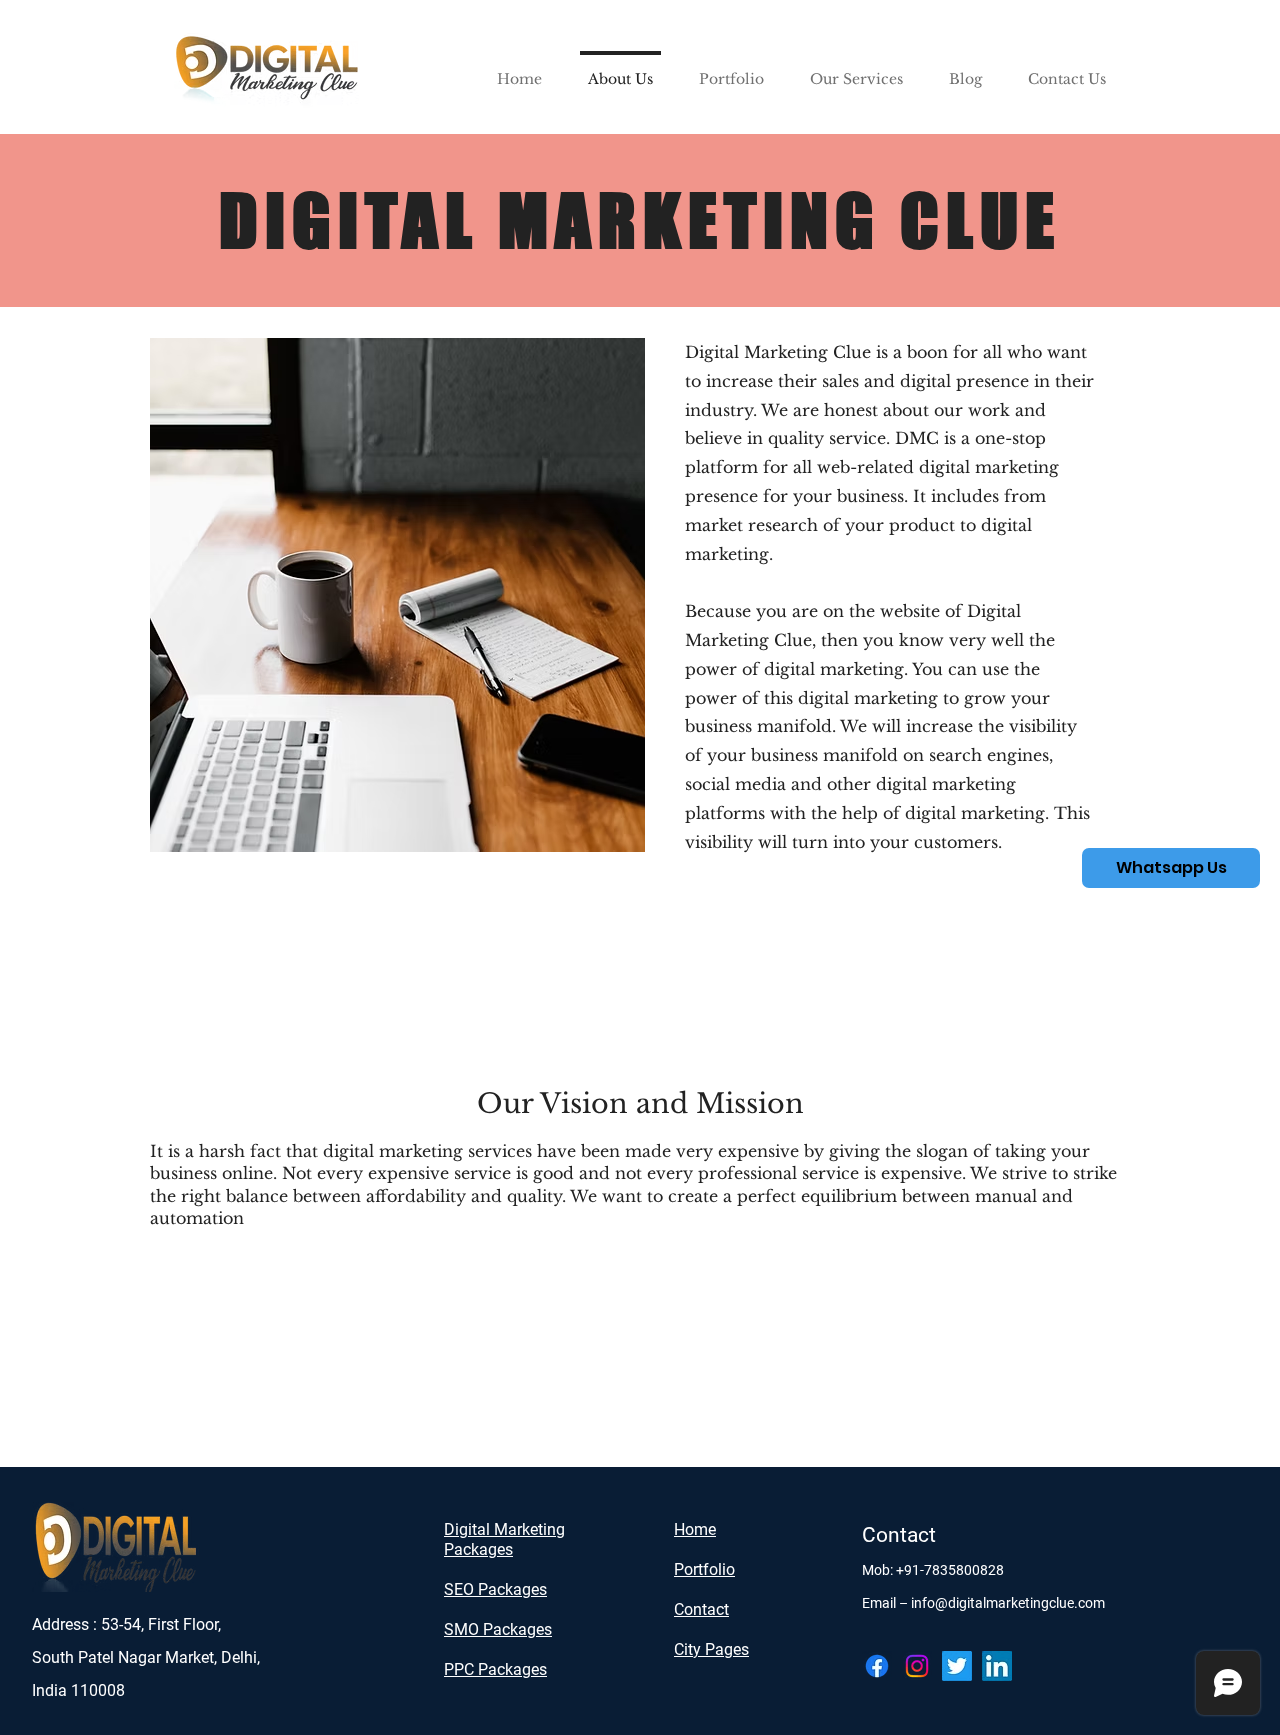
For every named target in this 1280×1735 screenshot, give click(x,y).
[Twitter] (957, 1666)
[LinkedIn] (997, 1666)
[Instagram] (917, 1666)
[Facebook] (877, 1666)
